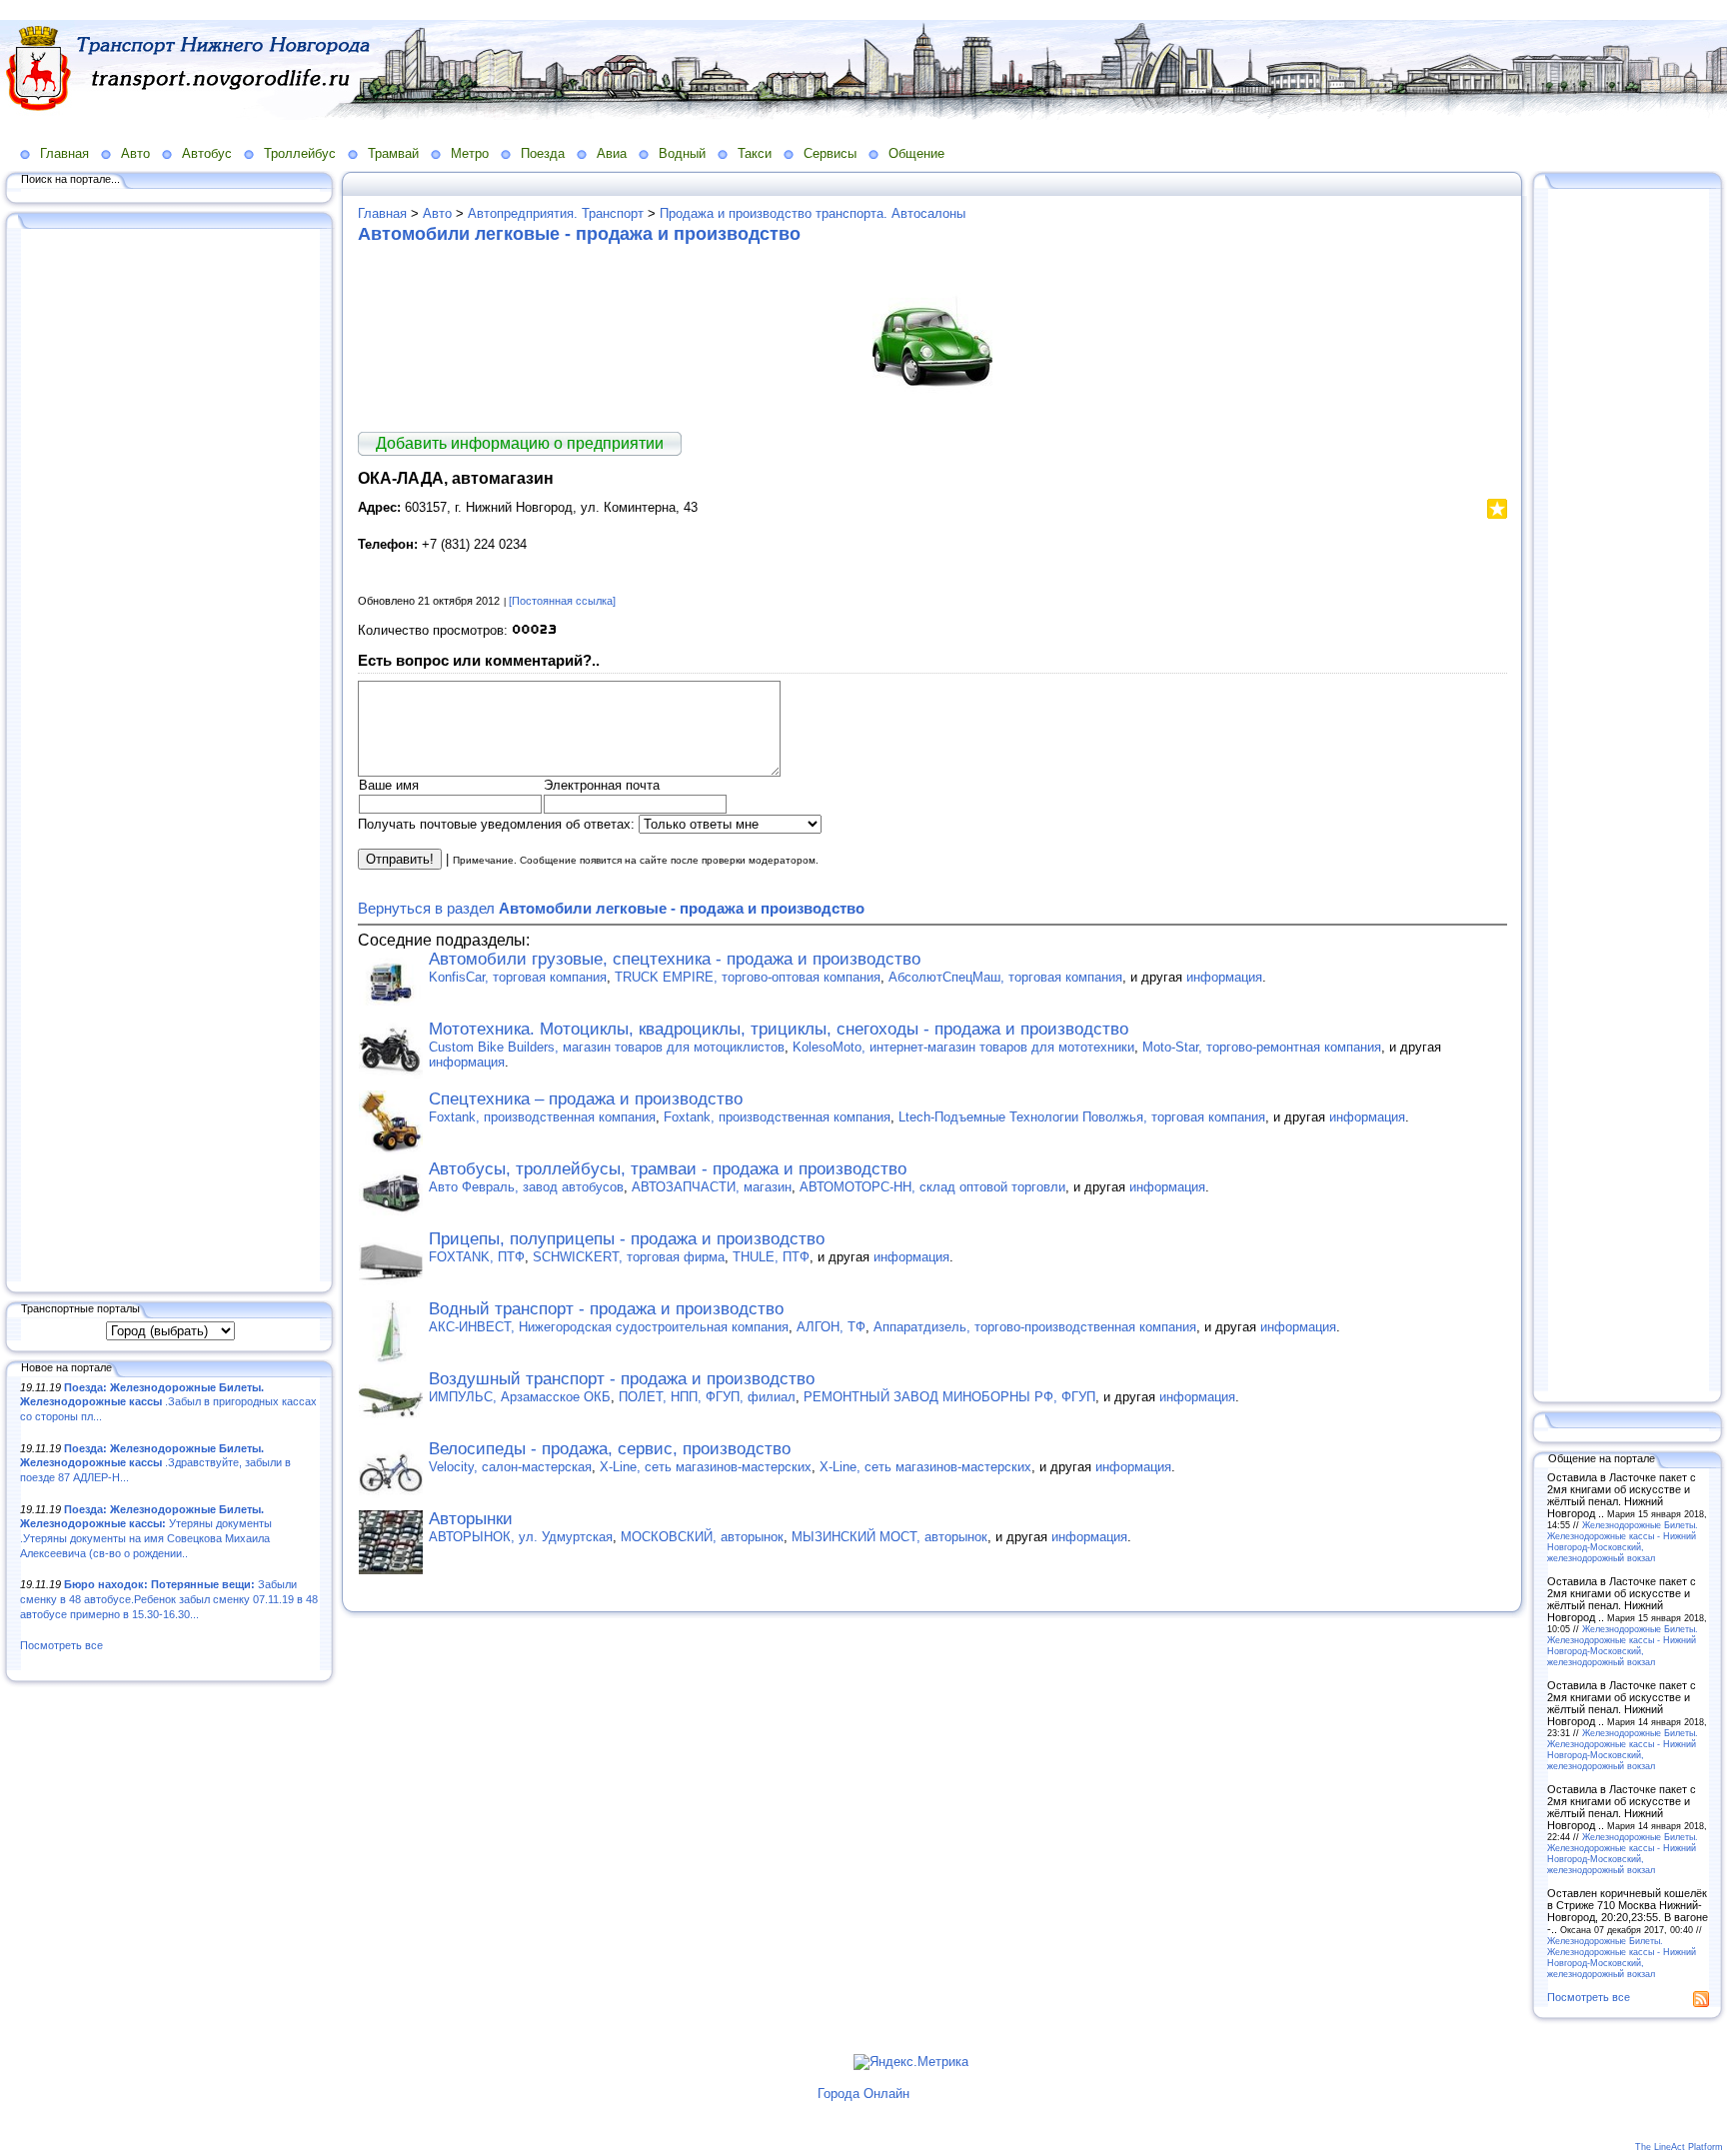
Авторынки (471, 1519)
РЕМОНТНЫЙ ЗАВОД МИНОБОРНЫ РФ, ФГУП (949, 1397)
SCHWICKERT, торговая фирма (629, 1257)
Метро (470, 153)
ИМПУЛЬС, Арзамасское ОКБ (520, 1397)
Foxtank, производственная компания (542, 1117)
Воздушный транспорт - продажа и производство (622, 1379)
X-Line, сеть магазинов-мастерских (706, 1467)
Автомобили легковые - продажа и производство (579, 234)
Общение (916, 153)
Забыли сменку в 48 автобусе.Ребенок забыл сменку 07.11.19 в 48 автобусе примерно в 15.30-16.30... (169, 1599)
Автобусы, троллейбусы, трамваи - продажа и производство (668, 1169)
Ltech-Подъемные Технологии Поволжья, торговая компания (1082, 1117)
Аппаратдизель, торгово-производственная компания (1035, 1327)
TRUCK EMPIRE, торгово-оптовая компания (748, 977)
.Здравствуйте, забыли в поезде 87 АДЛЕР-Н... (155, 1463)
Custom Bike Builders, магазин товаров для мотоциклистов (607, 1047)
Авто (135, 153)
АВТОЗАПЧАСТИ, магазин (712, 1187)
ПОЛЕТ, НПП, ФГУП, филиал (707, 1397)
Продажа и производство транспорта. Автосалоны (813, 213)
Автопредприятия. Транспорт (556, 213)
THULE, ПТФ (771, 1257)
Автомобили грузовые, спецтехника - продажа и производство (675, 959)
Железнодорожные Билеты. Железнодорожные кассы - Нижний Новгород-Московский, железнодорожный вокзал (1623, 1541)
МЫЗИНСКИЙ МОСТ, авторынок (889, 1537)
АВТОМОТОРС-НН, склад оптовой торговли (932, 1187)
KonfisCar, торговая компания (518, 977)
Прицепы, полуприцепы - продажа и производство (627, 1239)
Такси (755, 153)
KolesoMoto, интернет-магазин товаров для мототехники (963, 1047)
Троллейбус (300, 153)
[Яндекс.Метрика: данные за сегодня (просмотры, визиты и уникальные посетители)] (911, 2062)
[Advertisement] (170, 757)
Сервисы (830, 153)
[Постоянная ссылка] (562, 601)
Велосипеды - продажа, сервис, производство (610, 1449)
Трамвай (393, 153)
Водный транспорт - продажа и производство (606, 1309)
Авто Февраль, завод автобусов (526, 1187)
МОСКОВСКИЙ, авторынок (702, 1537)
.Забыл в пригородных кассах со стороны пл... (168, 1402)
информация (1224, 977)
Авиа (612, 153)
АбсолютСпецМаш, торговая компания (1005, 977)
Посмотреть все (61, 1645)
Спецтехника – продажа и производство (586, 1099)
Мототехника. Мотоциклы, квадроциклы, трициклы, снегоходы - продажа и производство (779, 1029)
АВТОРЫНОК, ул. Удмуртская (521, 1537)
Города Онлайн (863, 2094)
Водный (682, 153)
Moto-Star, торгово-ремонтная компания (1262, 1047)
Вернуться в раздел (611, 908)
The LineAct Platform (1679, 2147)
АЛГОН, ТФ (831, 1327)
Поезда (543, 153)
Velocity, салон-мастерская (510, 1467)
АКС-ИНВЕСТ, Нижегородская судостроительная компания (609, 1327)
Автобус (207, 153)
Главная (64, 153)
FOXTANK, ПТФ (477, 1257)
